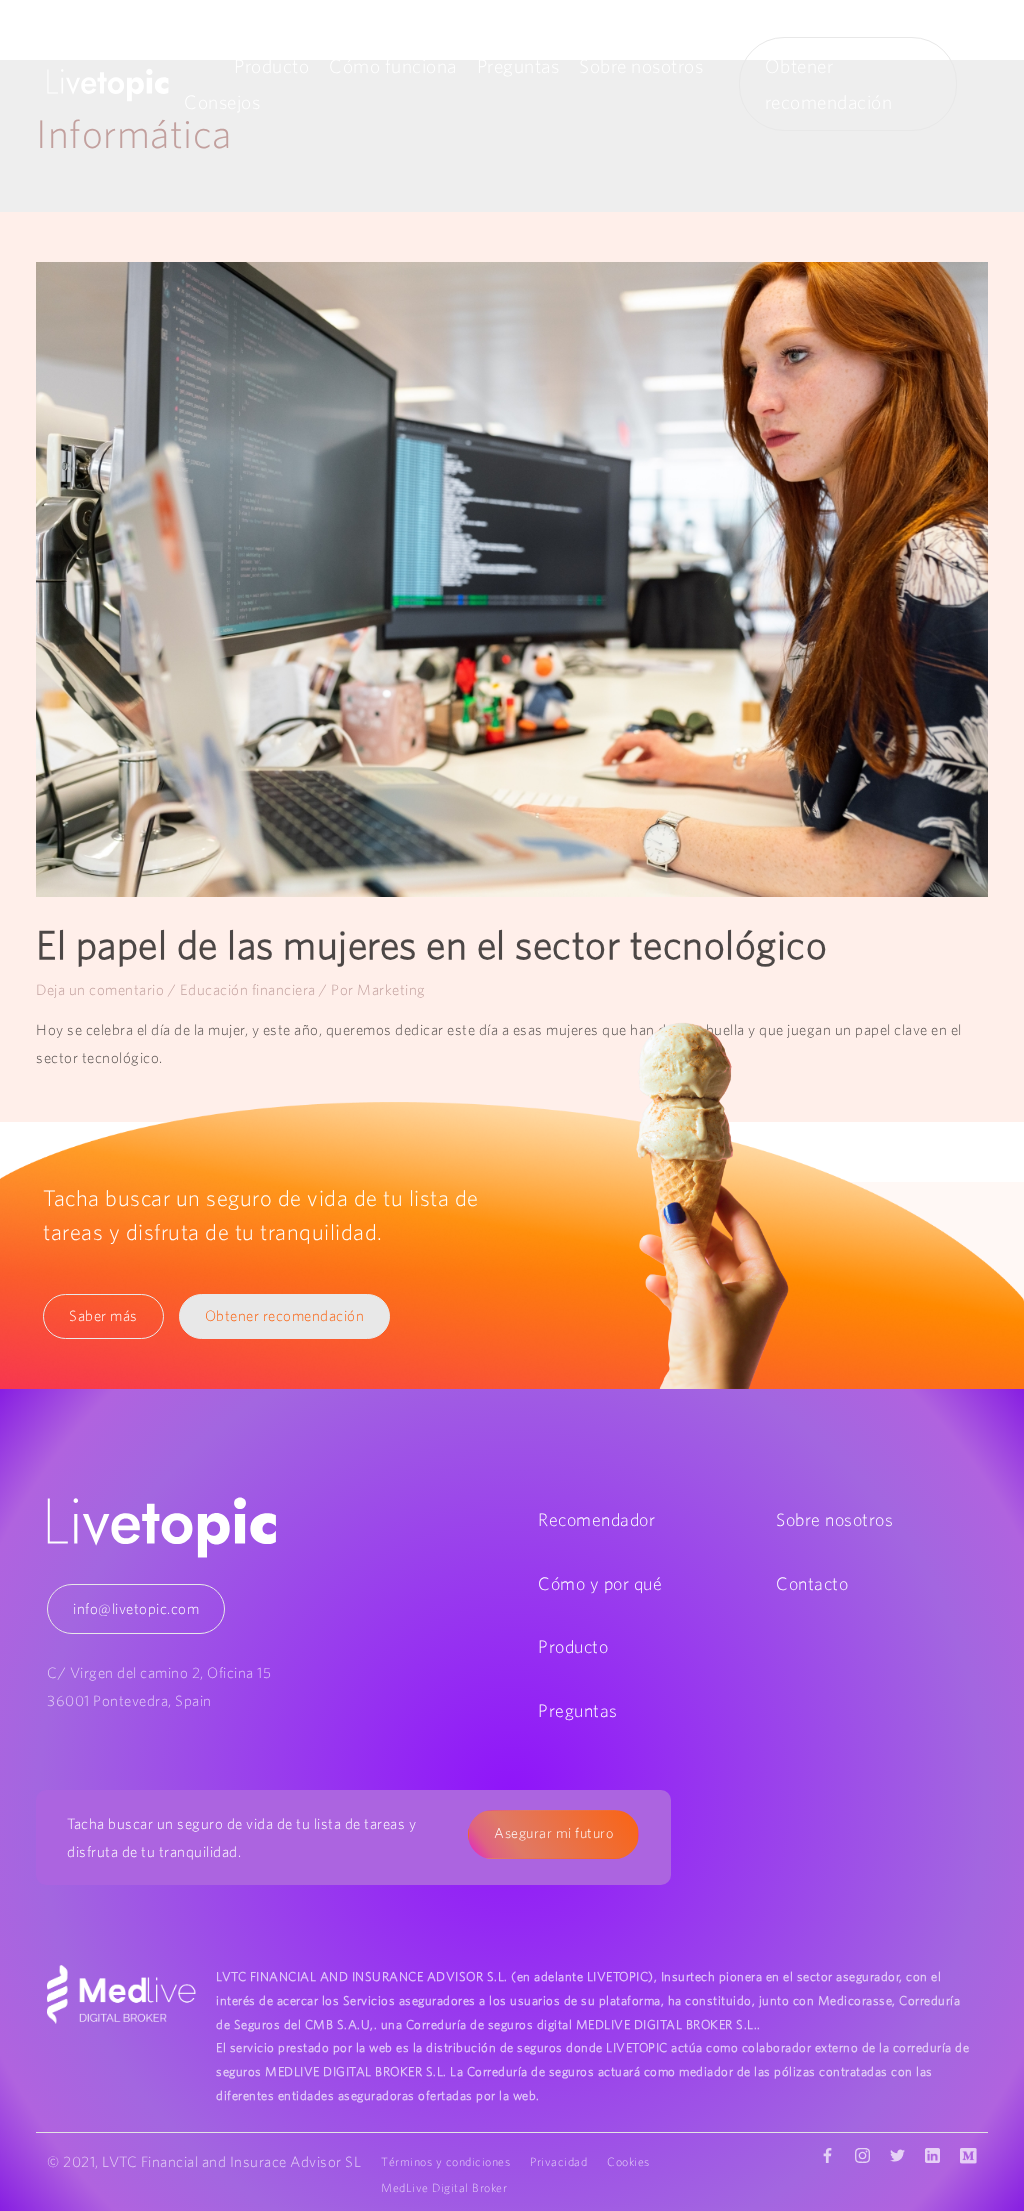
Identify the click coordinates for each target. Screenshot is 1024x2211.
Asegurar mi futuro (553, 1833)
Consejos (222, 102)
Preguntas (518, 66)
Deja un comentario (100, 989)
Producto (271, 66)
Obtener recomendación (285, 1315)
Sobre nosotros (641, 66)
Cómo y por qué (600, 1583)
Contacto (812, 1583)
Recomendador (596, 1519)
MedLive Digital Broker (444, 2187)
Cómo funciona (393, 66)
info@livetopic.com (136, 1608)
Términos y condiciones (445, 2161)
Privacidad (558, 2161)
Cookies (628, 2161)
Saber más (103, 1315)
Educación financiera (248, 989)
